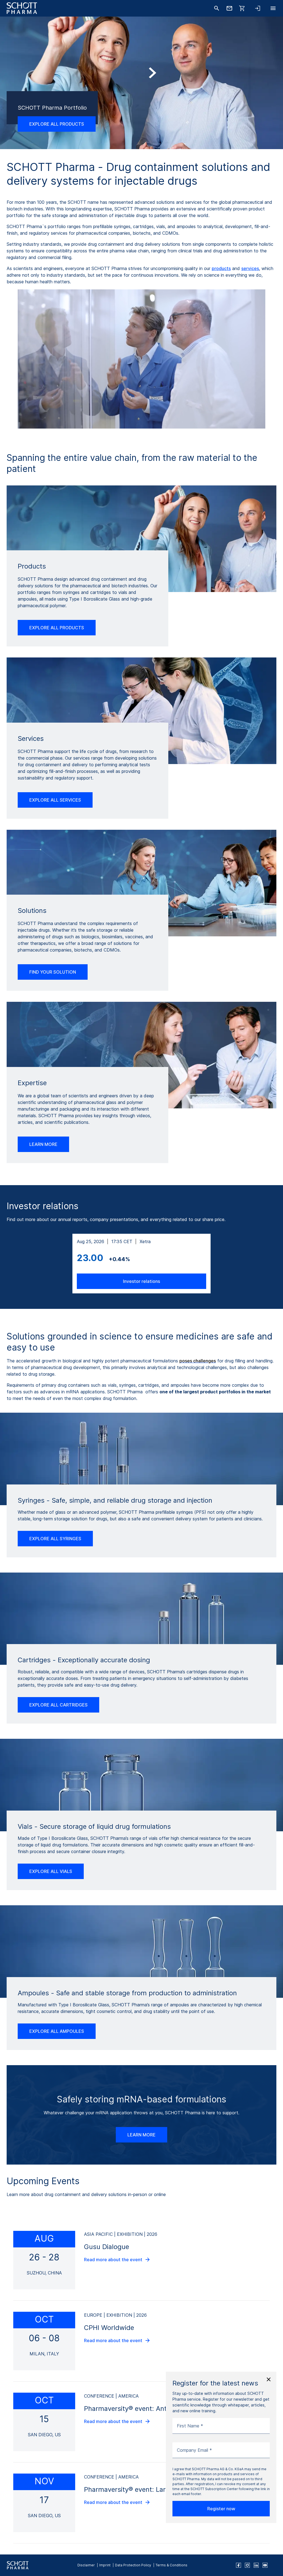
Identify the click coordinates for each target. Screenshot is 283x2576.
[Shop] (242, 8)
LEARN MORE (43, 1144)
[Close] (269, 2379)
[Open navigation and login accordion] (258, 8)
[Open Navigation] (273, 8)
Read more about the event (113, 2260)
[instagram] (247, 2565)
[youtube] (265, 2565)
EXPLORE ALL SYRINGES (55, 1539)
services (250, 268)
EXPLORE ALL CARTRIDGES (58, 1705)
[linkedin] (256, 2565)
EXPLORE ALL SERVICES (55, 800)
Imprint (105, 2565)
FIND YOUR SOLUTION (53, 972)
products (221, 268)
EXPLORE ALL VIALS (51, 1871)
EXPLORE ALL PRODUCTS (57, 628)
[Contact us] (229, 8)
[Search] (217, 8)
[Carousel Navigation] (141, 98)
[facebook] (239, 2565)
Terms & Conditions (171, 2565)
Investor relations (141, 1281)
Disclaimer (86, 2565)
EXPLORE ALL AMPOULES (57, 2031)
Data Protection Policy (133, 2565)
